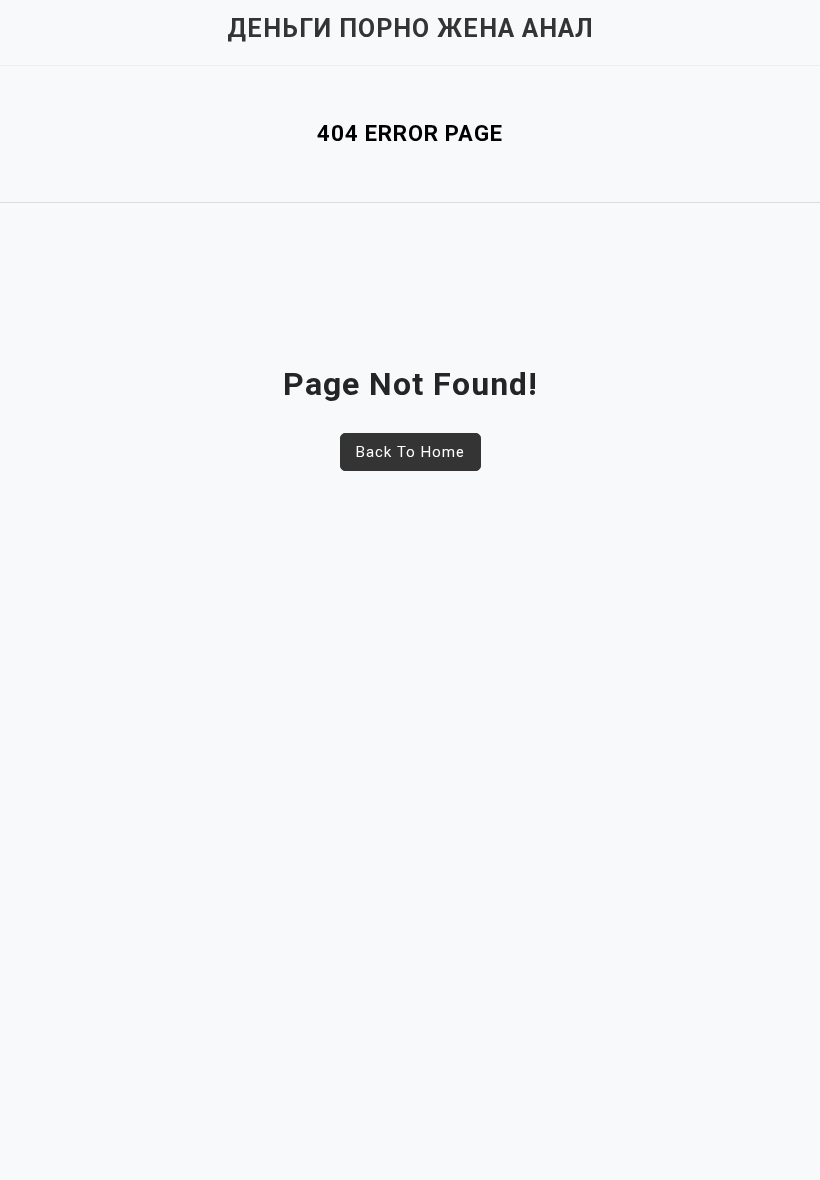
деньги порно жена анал (410, 28)
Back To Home (410, 452)
